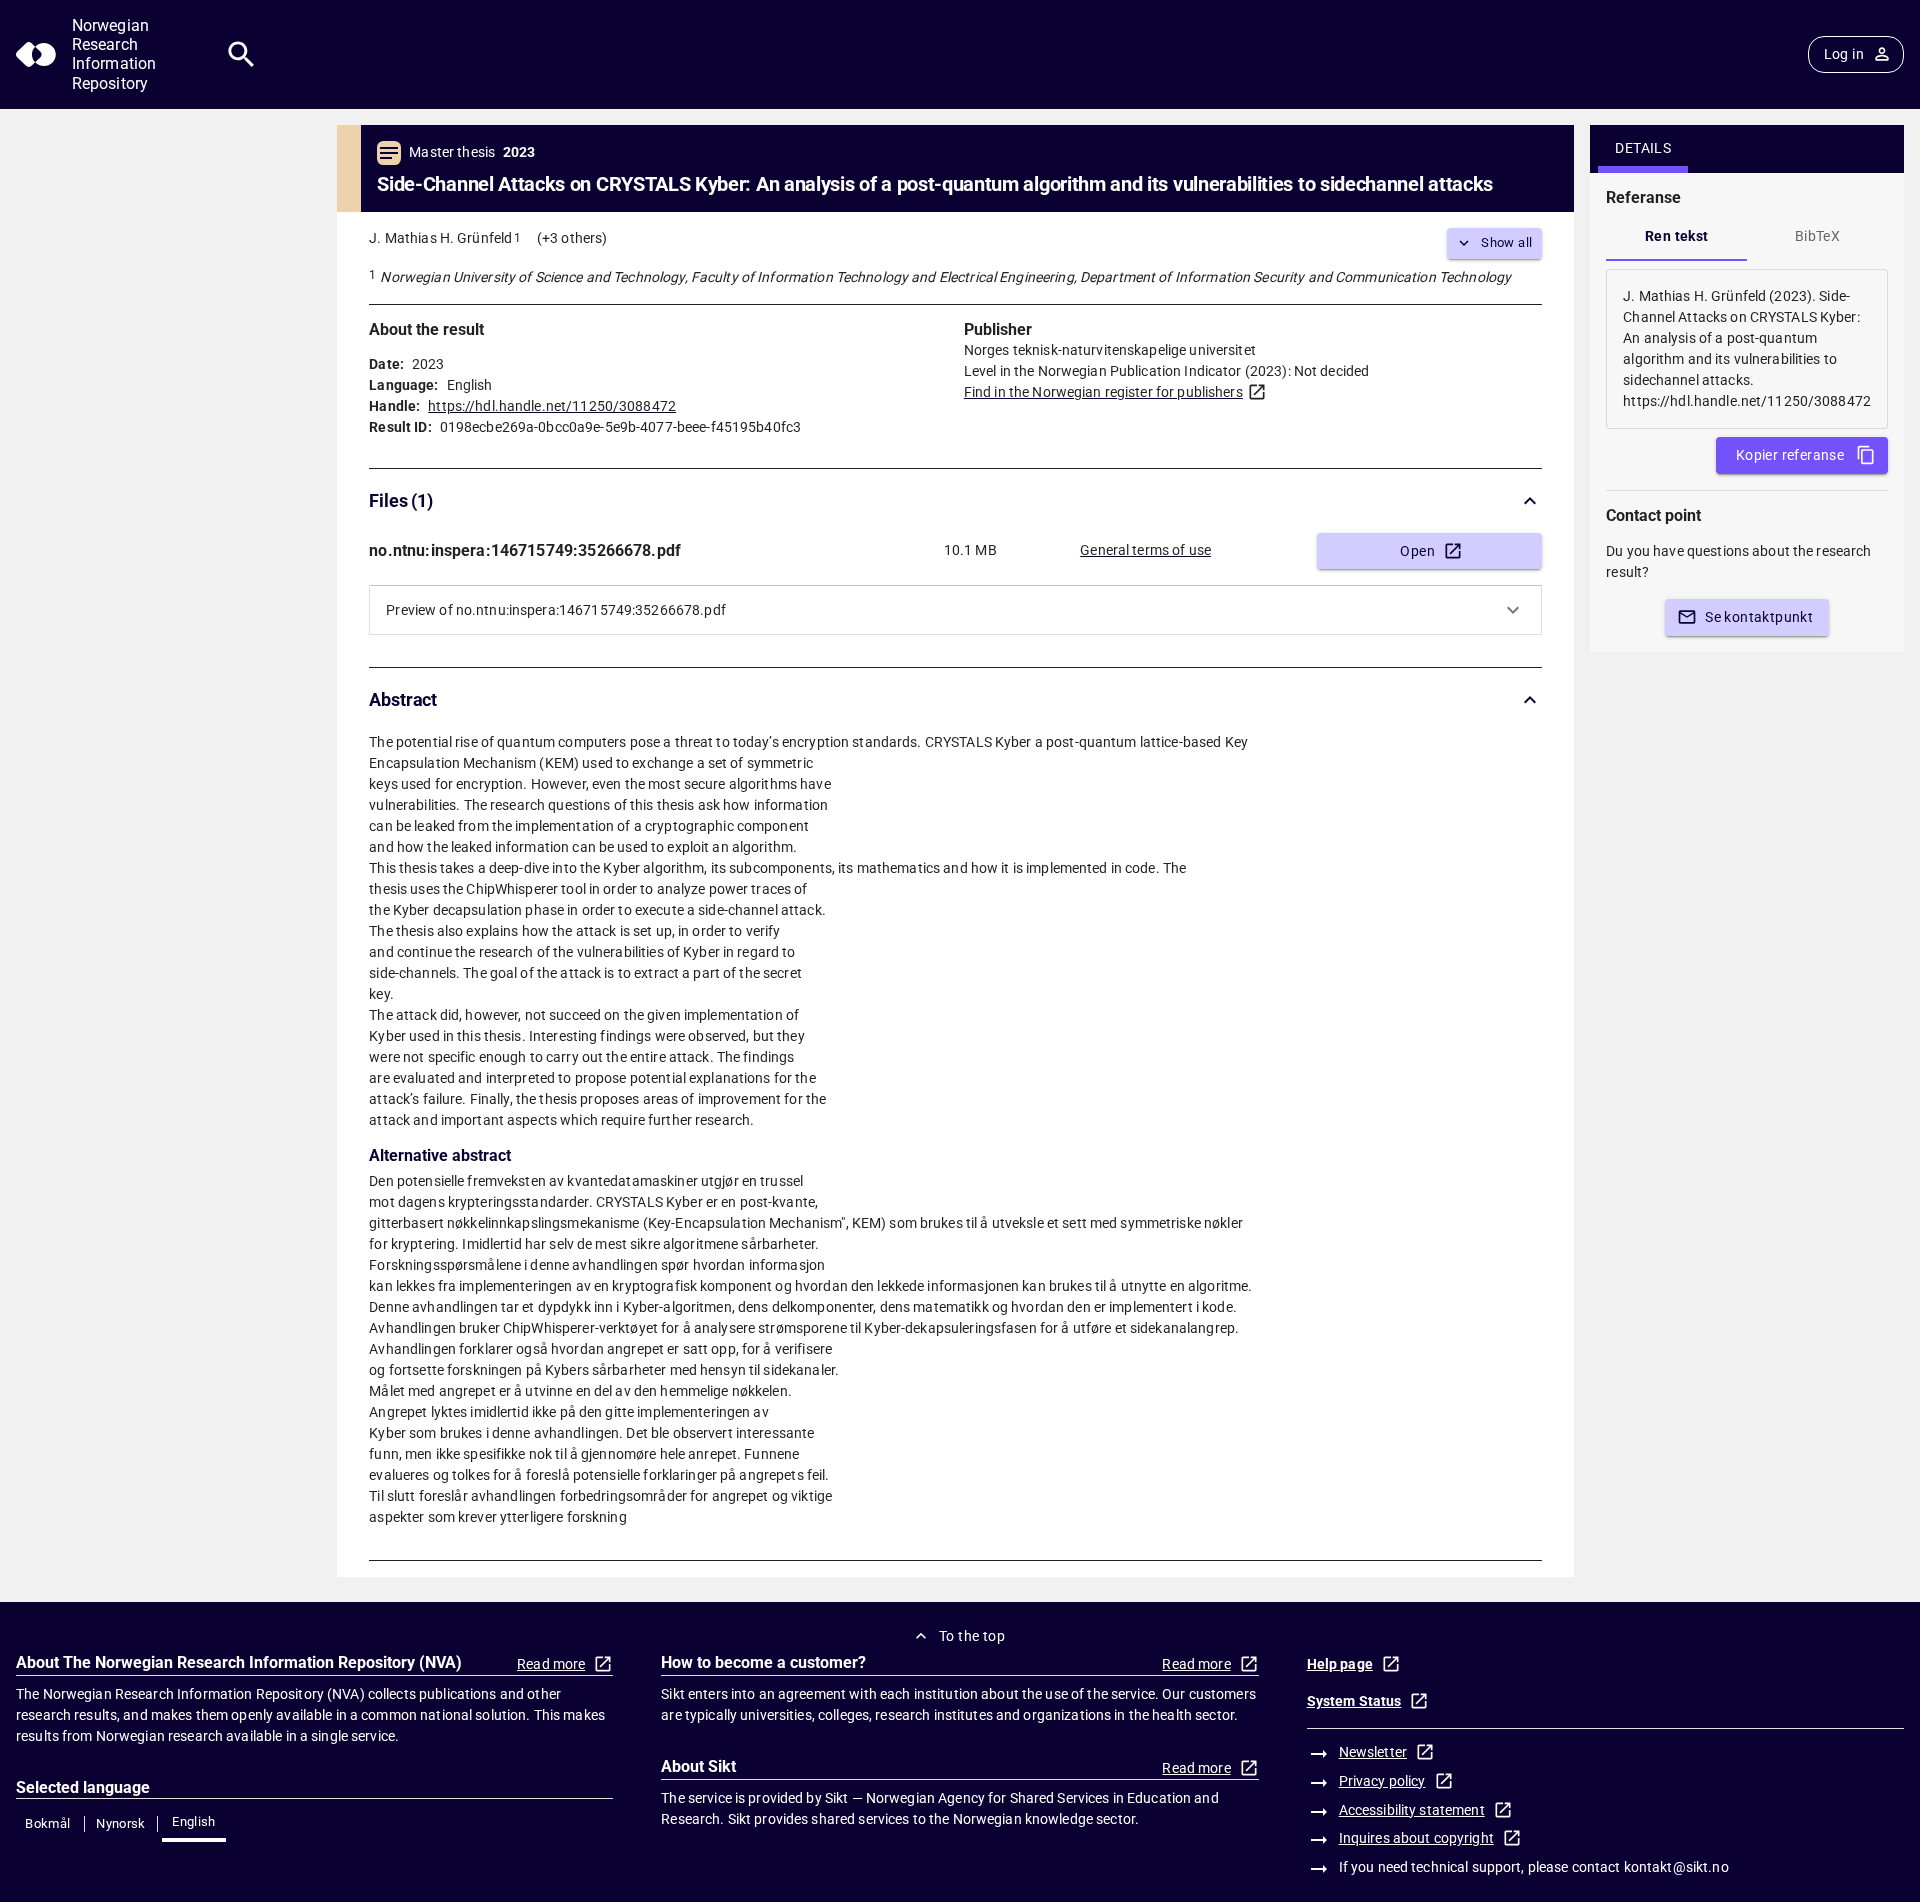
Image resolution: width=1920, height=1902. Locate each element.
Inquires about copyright (1416, 1838)
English (194, 1821)
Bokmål (47, 1823)
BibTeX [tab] (1817, 236)
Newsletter (1373, 1752)
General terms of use (1145, 550)
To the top (972, 1636)
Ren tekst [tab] (1677, 236)
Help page (1340, 1664)
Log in (1844, 54)
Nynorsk (121, 1823)
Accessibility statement (1412, 1810)
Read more (551, 1664)
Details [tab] (1643, 148)
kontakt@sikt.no (1676, 1867)
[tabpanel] (1747, 349)
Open (1417, 551)
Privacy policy (1382, 1781)
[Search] (241, 54)
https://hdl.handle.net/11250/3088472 (552, 406)
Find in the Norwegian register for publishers (1103, 392)
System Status (1354, 1701)
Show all (1506, 242)
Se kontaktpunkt (1759, 617)
